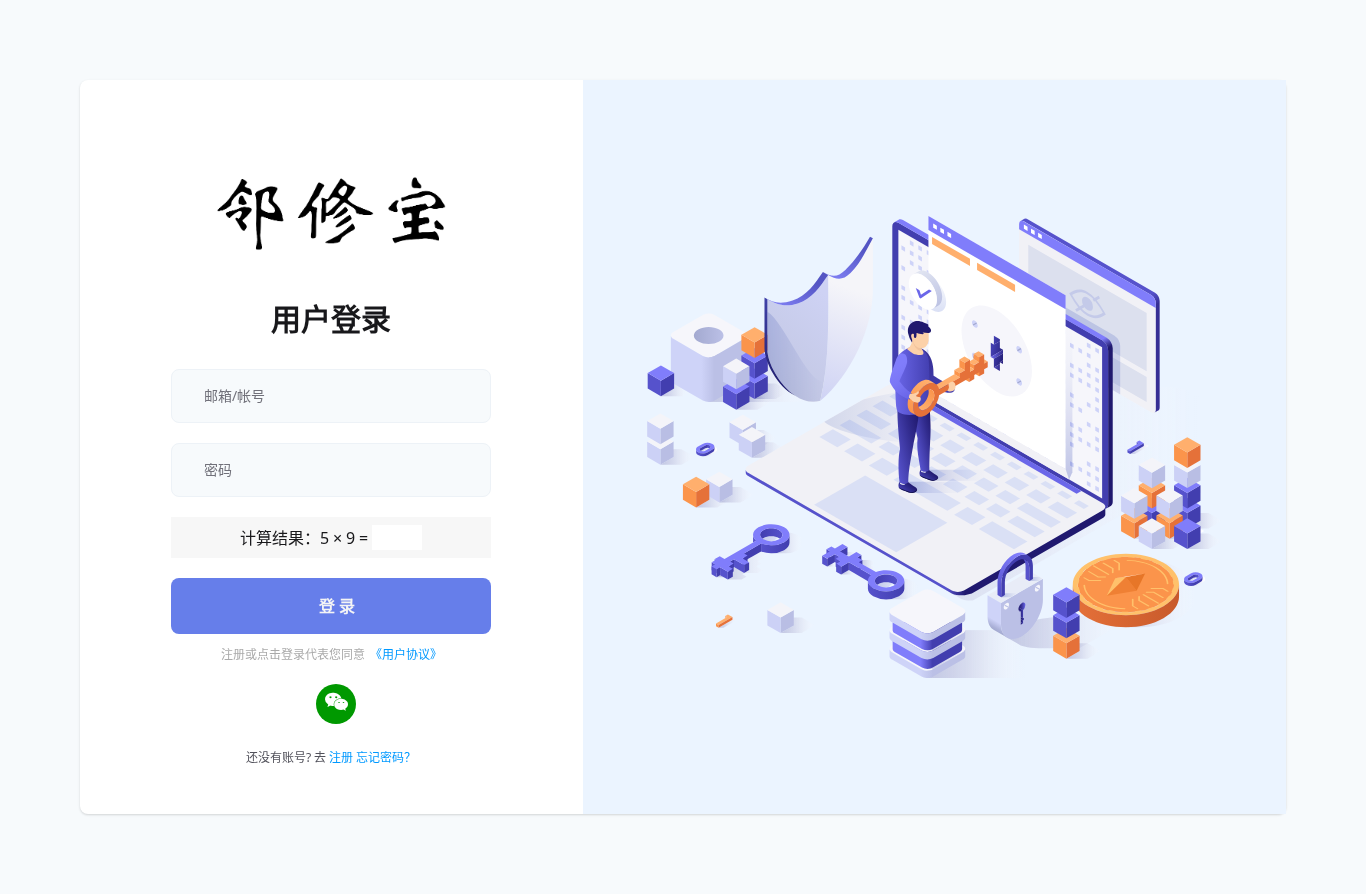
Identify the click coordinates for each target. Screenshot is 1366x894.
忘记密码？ (386, 757)
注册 (341, 757)
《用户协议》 (406, 654)
